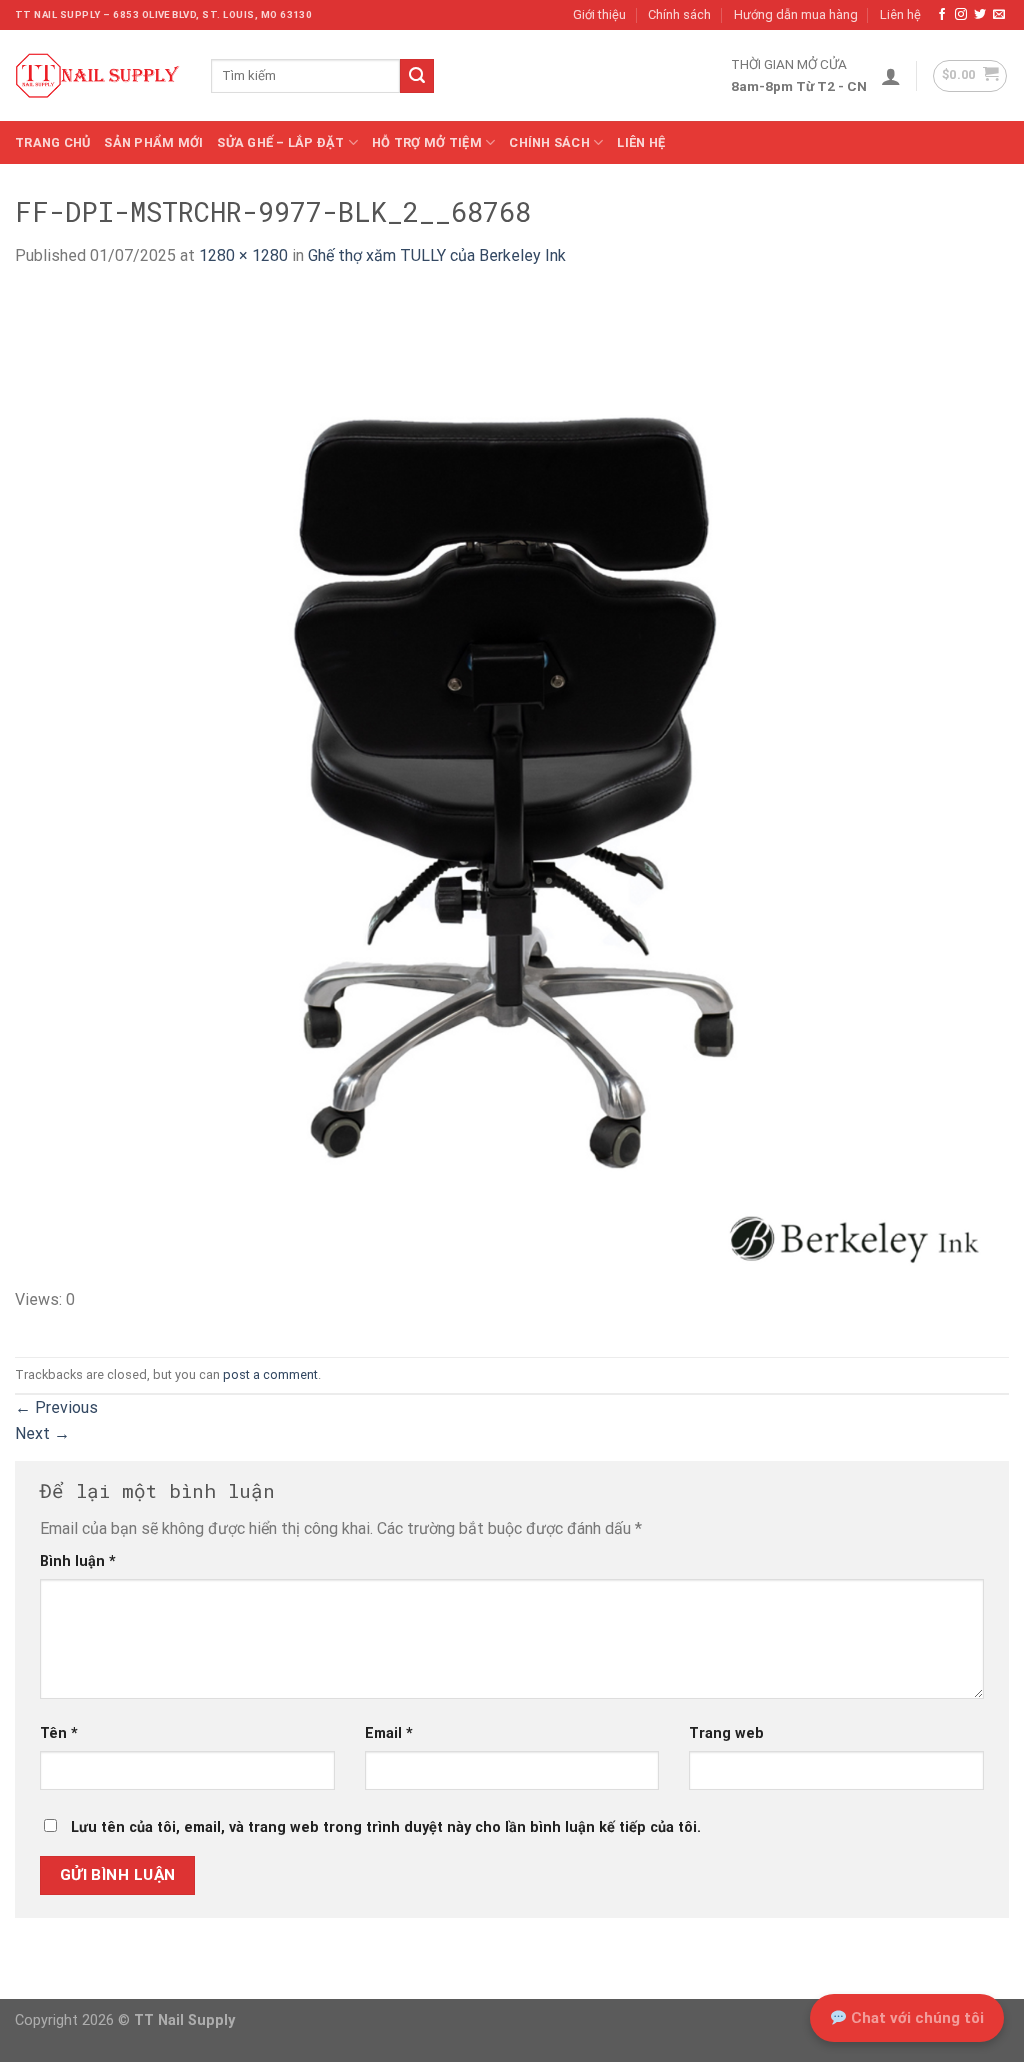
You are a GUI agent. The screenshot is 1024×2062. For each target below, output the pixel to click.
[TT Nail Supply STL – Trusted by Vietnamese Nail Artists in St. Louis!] (98, 76)
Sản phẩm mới (153, 142)
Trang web (726, 1733)
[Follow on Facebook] (942, 15)
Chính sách (679, 14)
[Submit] (417, 76)
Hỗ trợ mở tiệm (427, 142)
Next (42, 1433)
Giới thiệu (599, 14)
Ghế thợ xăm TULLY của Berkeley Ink (437, 255)
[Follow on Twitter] (980, 15)
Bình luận (78, 1561)
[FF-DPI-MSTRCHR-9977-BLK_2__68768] (512, 788)
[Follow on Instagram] (961, 15)
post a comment (270, 1374)
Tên (59, 1733)
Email (389, 1733)
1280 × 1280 (243, 255)
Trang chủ (52, 142)
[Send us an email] (999, 15)
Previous (56, 1407)
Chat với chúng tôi (915, 2018)
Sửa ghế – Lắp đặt (280, 142)
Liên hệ (900, 14)
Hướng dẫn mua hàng (796, 14)
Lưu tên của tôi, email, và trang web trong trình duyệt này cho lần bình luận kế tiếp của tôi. (386, 1827)
